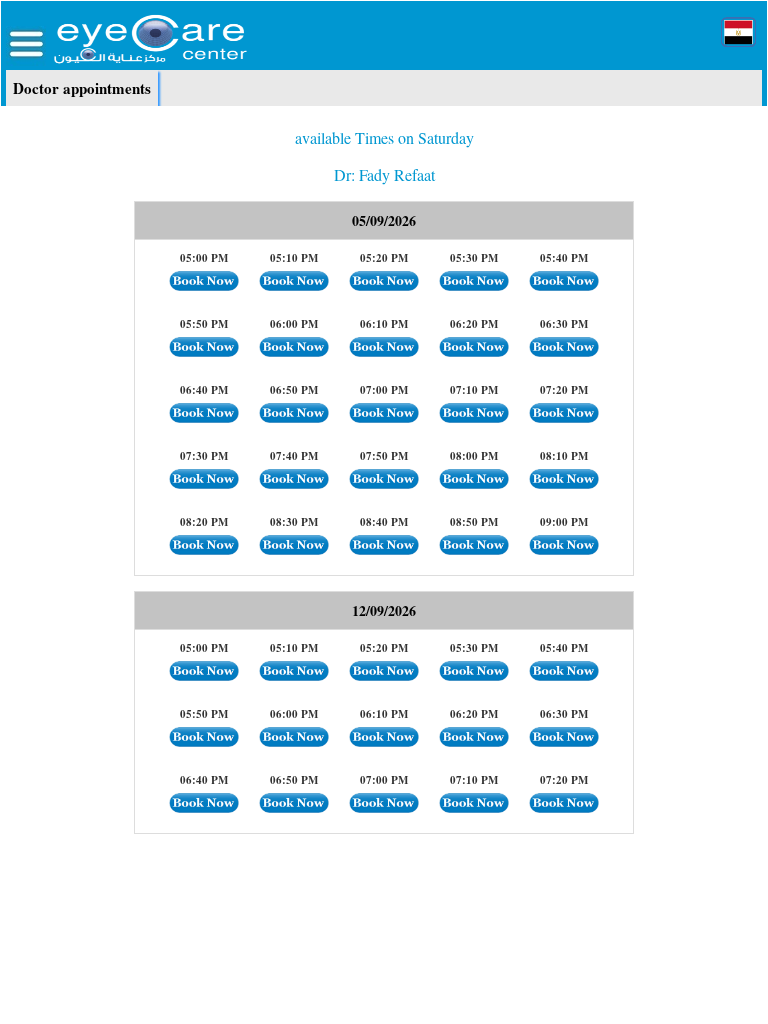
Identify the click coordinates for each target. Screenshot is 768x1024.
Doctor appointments (82, 88)
